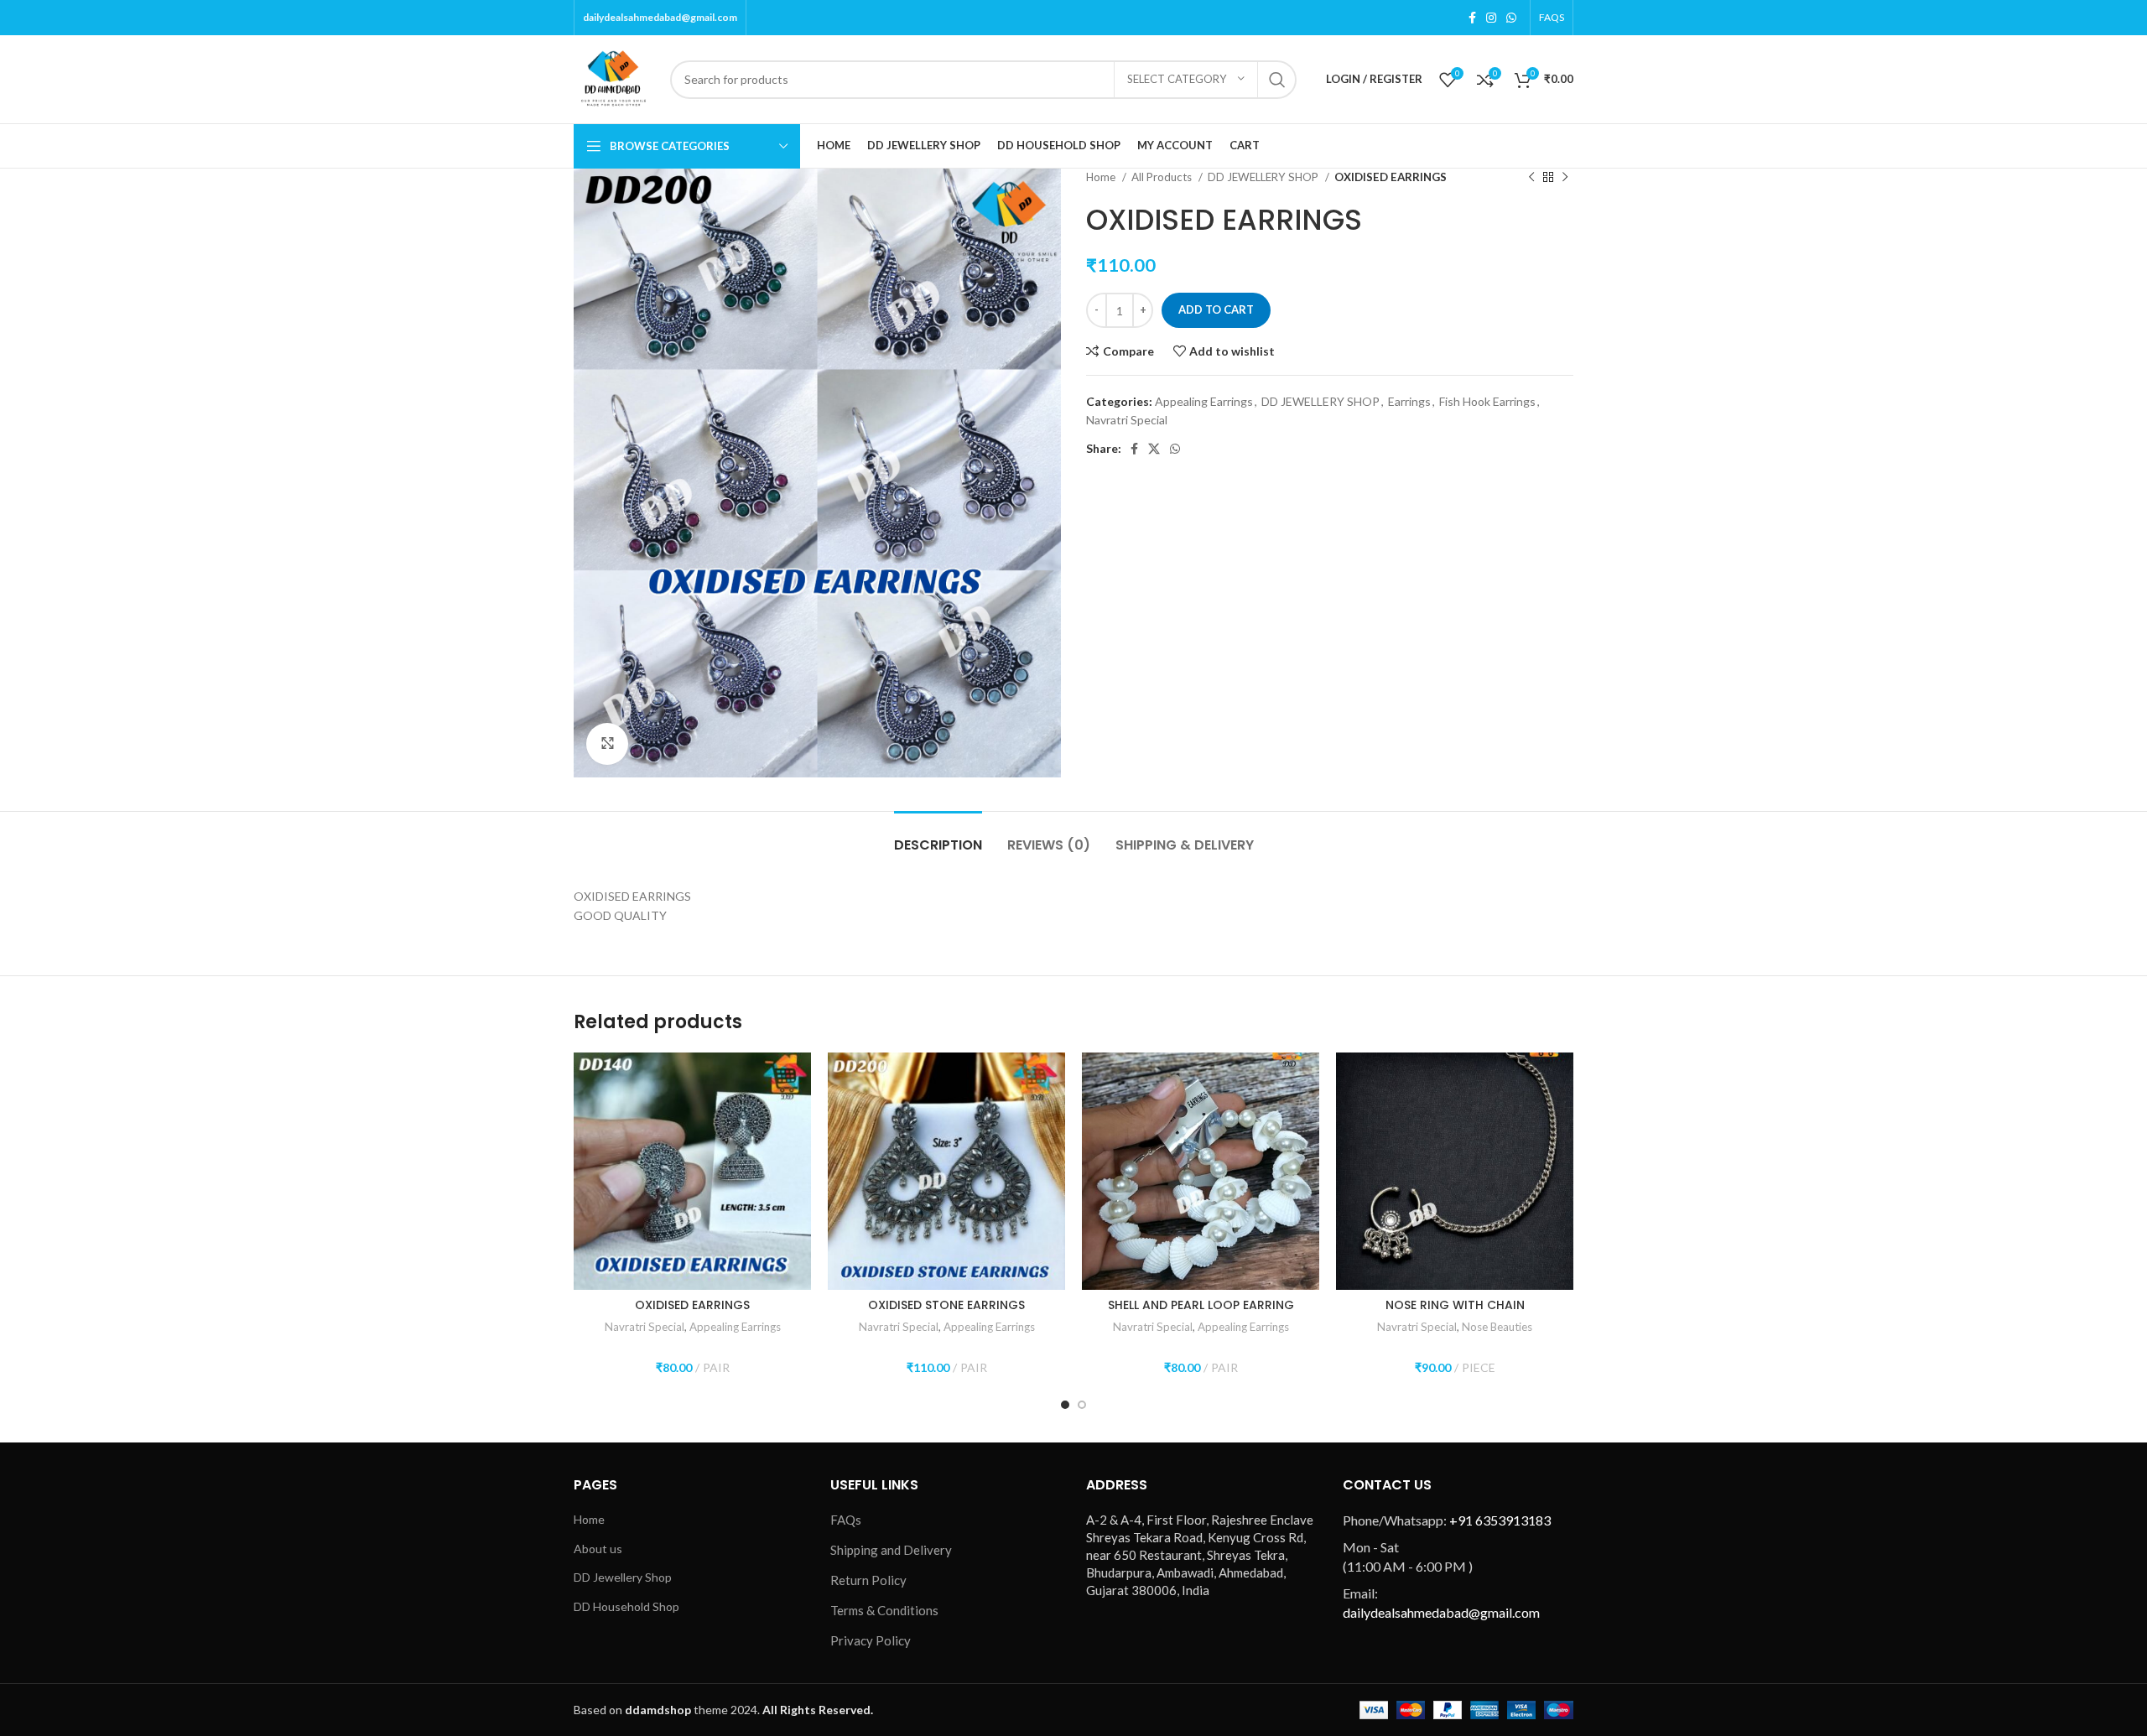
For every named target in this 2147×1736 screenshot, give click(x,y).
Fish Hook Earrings (1487, 401)
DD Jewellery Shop (623, 1577)
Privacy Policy (871, 1640)
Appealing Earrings (1204, 401)
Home (1102, 177)
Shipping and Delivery (891, 1550)
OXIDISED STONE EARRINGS (946, 1305)
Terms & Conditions (884, 1610)
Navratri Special (1127, 420)
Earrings (1409, 401)
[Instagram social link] (1491, 18)
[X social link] (1154, 449)
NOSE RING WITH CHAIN (1455, 1305)
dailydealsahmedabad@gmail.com (660, 17)
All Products (1163, 177)
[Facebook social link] (1472, 18)
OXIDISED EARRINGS (692, 1305)
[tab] (938, 837)
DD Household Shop (626, 1606)
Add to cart (1216, 309)
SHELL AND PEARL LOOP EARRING (1201, 1305)
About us (598, 1549)
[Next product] (1565, 178)
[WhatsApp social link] (1511, 18)
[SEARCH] (1277, 80)
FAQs (846, 1520)
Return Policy (868, 1580)
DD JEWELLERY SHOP (1264, 177)
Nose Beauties (1497, 1327)
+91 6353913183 (1500, 1520)
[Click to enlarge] (607, 744)
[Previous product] (1531, 178)
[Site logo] (613, 78)
